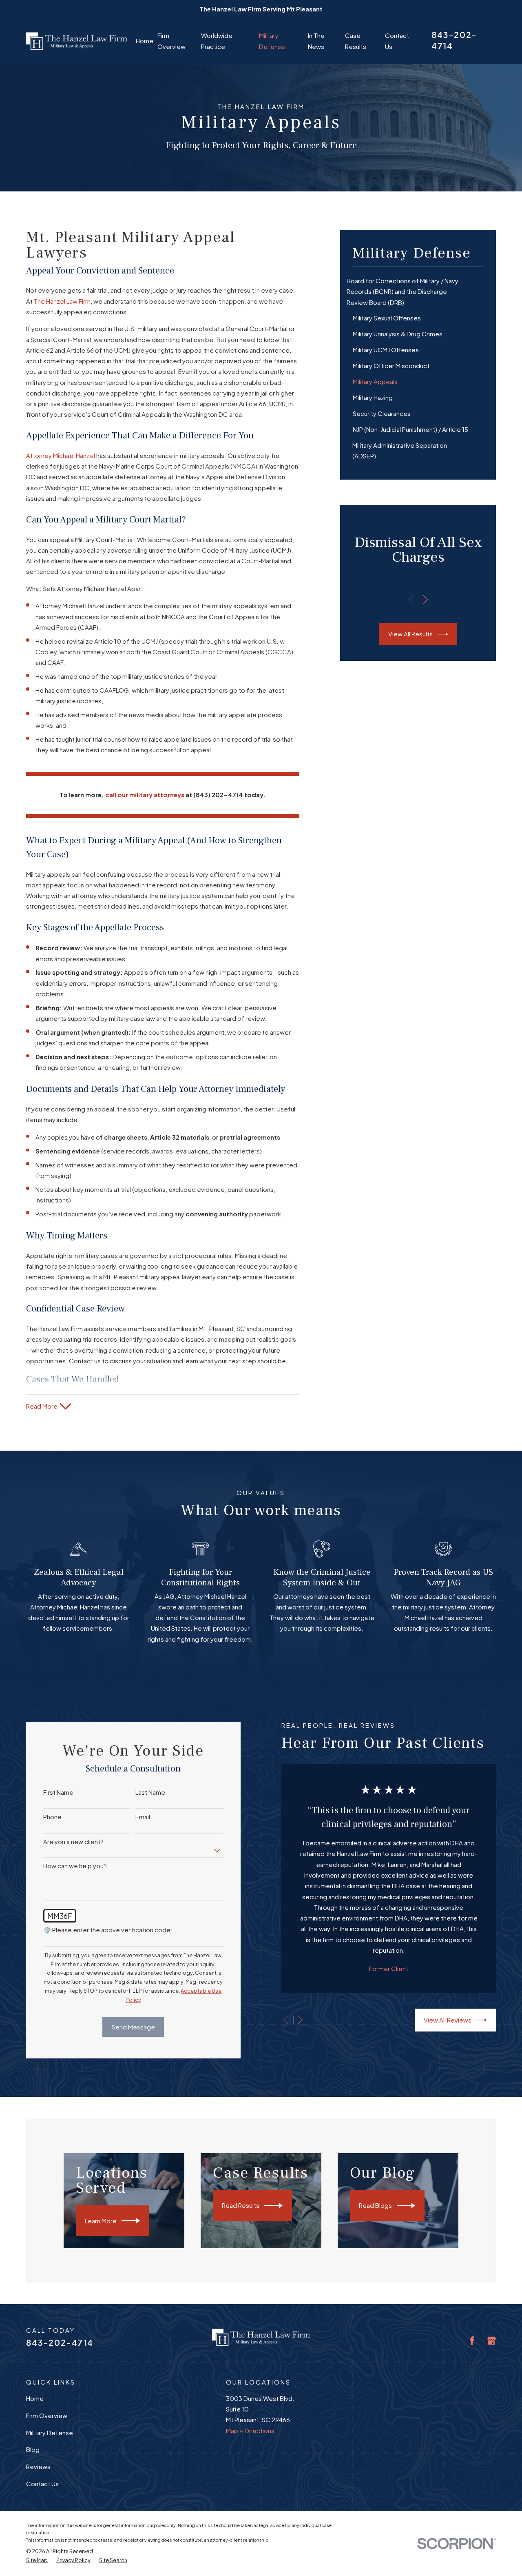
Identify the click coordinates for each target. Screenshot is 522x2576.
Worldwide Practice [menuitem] (217, 41)
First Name (58, 1792)
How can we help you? (75, 1866)
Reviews (38, 2466)
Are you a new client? (73, 1842)
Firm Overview (47, 2415)
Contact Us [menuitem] (397, 41)
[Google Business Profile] (492, 2341)
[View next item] (426, 599)
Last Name (150, 1792)
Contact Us (42, 2484)
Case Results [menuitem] (356, 41)
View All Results (410, 634)
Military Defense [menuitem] (272, 41)
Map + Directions (250, 2430)
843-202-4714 (60, 2342)
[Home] (77, 41)
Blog (33, 2449)
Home (35, 2398)
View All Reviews (448, 2020)
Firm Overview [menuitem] (171, 41)
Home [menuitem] (145, 41)
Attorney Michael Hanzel (61, 455)
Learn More (101, 2221)
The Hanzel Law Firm (62, 301)
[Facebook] (472, 2341)
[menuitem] (418, 292)
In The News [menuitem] (316, 41)
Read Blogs (375, 2205)
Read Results (241, 2205)
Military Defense (50, 2433)
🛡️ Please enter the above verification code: (108, 1930)
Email (143, 1817)
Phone (52, 1817)
